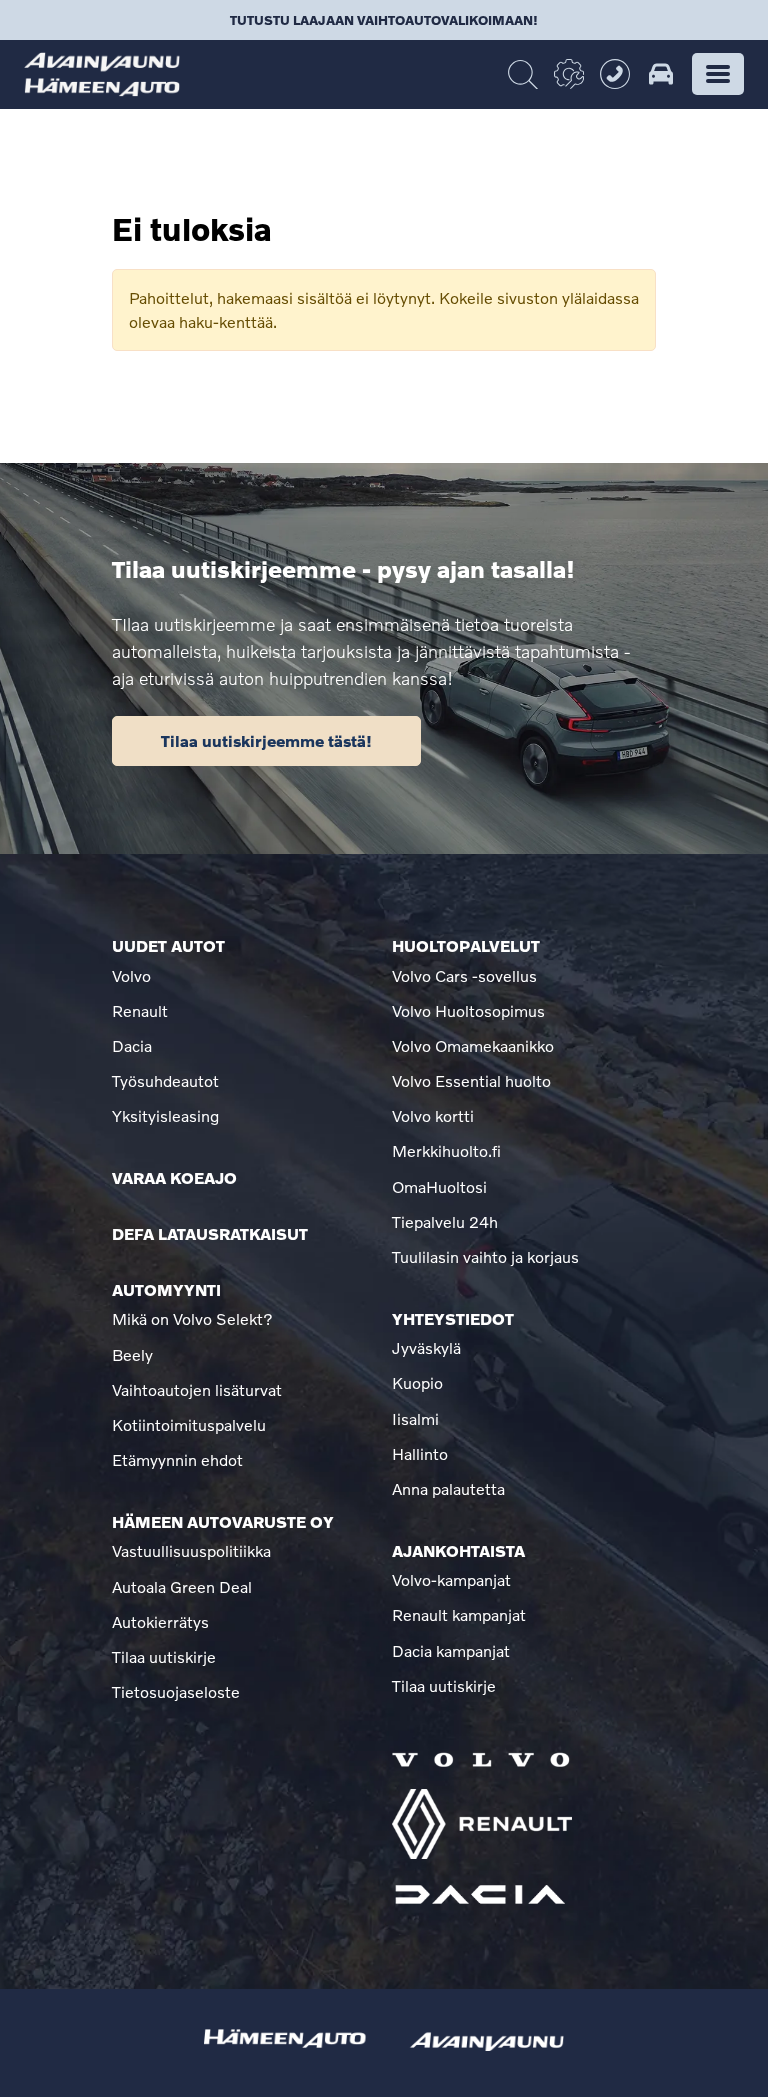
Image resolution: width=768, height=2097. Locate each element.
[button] (718, 74)
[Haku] (523, 75)
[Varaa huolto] (569, 74)
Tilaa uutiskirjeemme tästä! (266, 740)
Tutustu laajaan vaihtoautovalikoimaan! (384, 20)
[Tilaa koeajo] (661, 74)
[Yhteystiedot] (615, 74)
